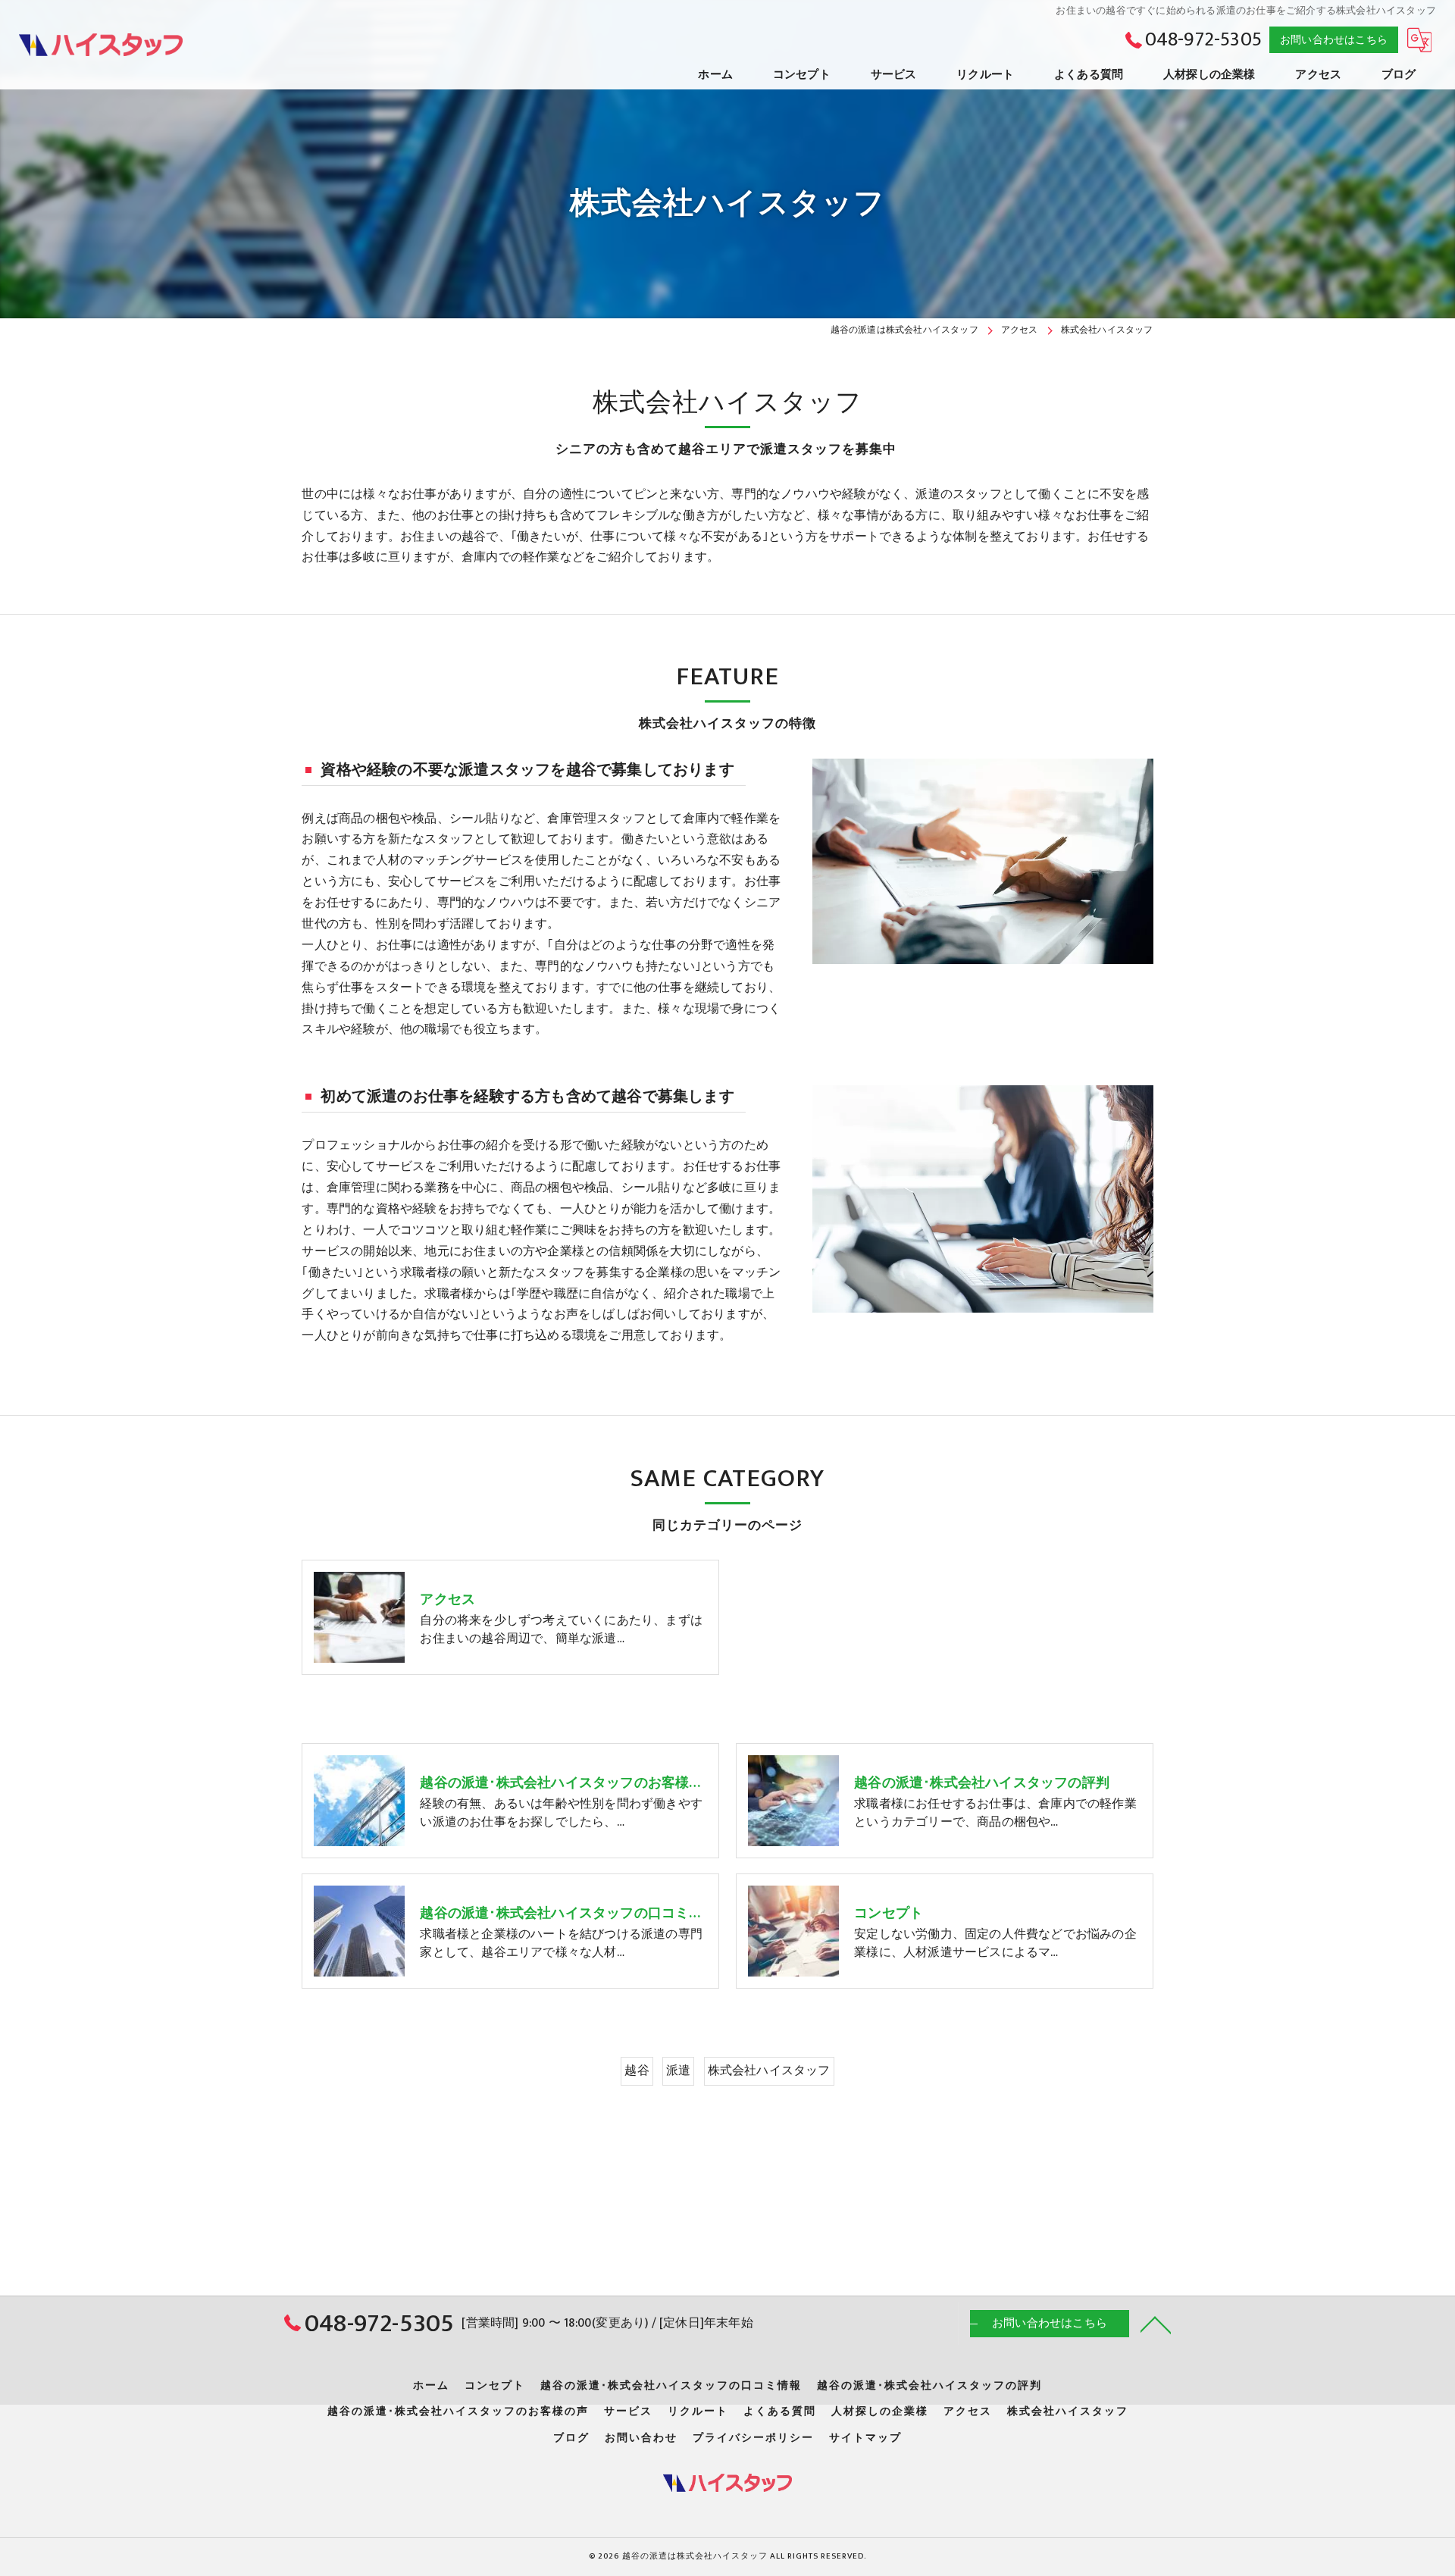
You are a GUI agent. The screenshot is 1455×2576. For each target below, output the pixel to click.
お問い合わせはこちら (1334, 40)
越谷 (637, 2071)
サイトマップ (865, 2438)
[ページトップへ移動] (1156, 2324)
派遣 (678, 2071)
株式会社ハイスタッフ (769, 2071)
